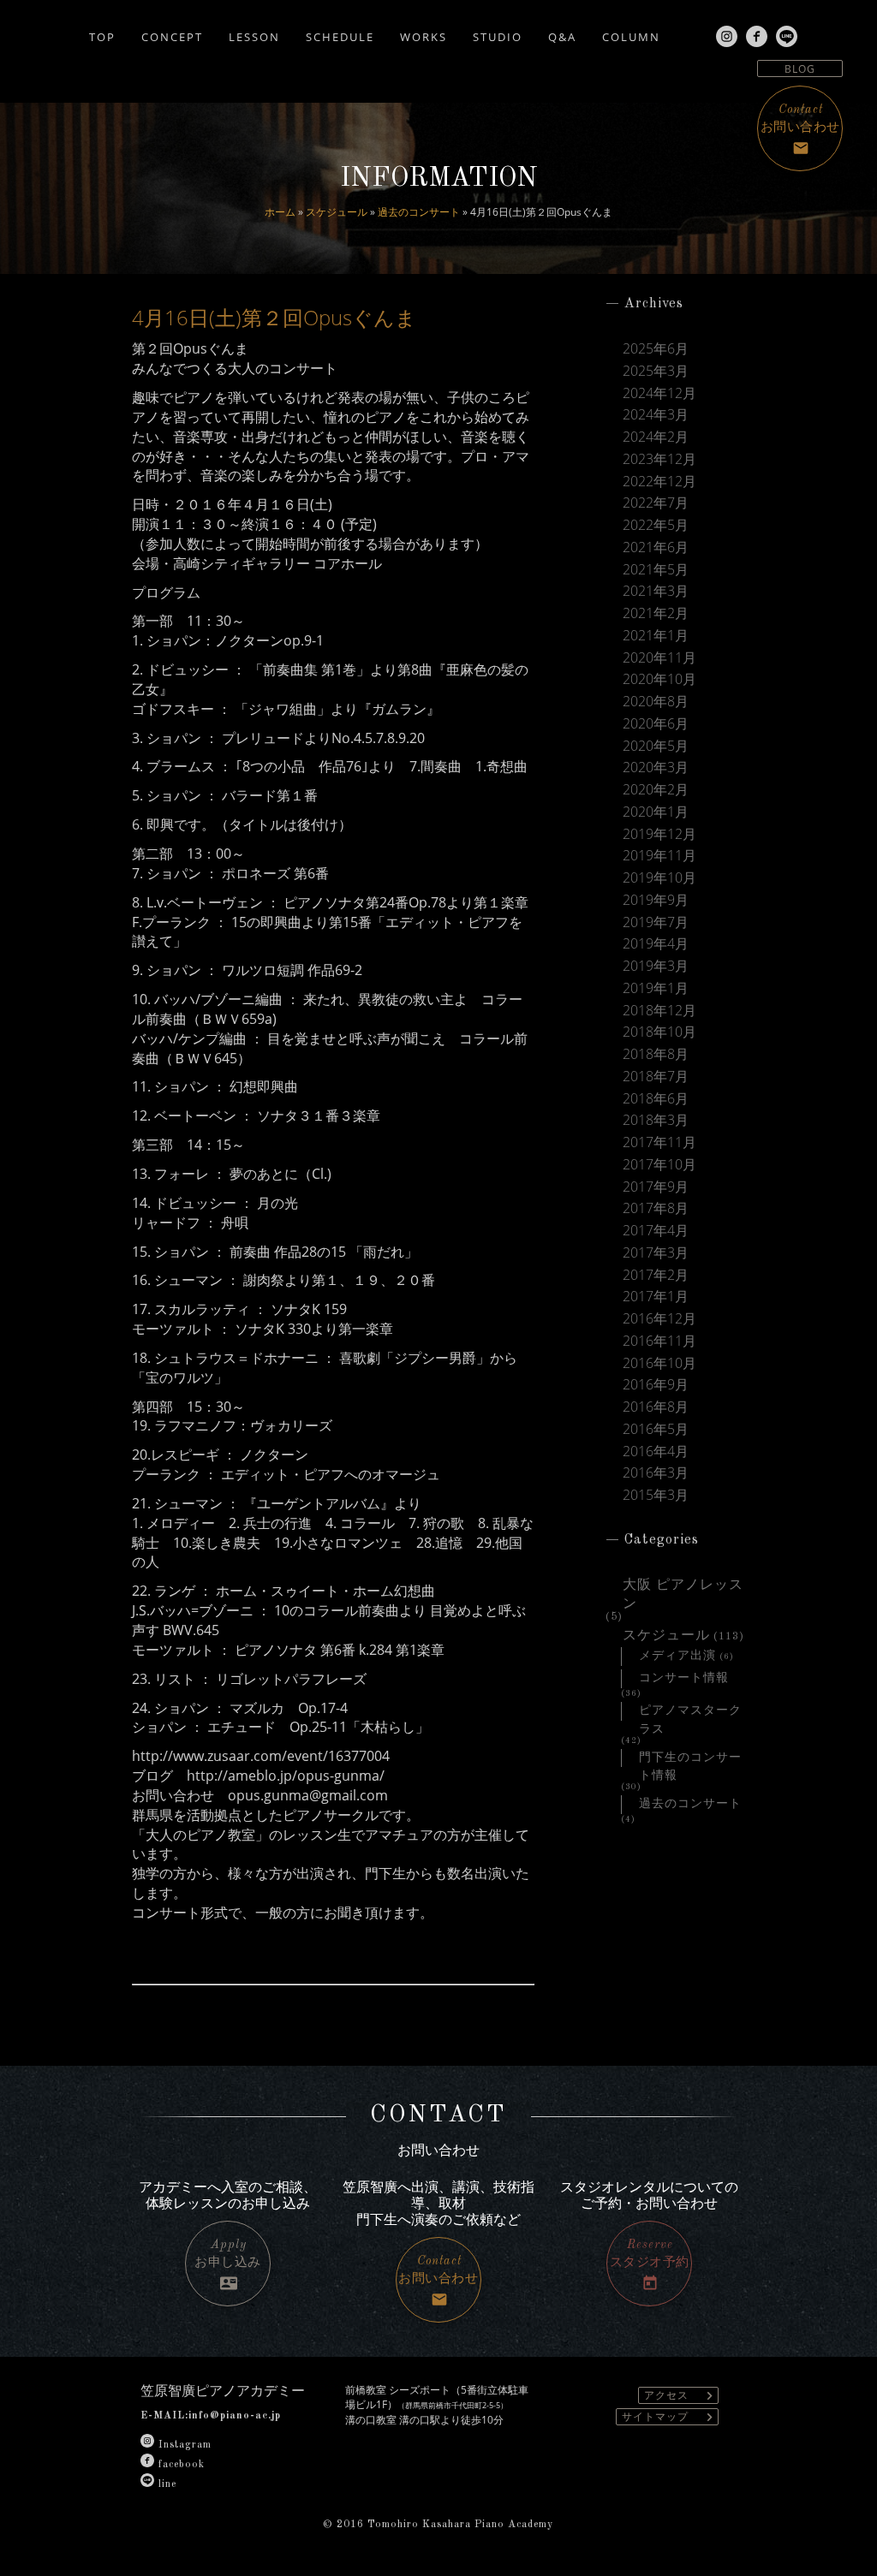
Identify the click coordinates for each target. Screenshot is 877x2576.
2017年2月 (656, 1275)
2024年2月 (656, 437)
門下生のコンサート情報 (690, 1760)
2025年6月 (656, 349)
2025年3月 (656, 371)
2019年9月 (656, 900)
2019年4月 (656, 944)
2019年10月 (659, 878)
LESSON (254, 36)
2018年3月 (656, 1120)
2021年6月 (656, 547)
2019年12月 (659, 834)
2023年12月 (659, 459)
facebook (182, 2465)
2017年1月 (656, 1297)
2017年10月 (659, 1165)
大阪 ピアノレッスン (683, 1587)
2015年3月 (656, 1495)
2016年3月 (656, 1473)
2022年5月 (656, 525)
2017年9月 (656, 1187)
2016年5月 (656, 1429)
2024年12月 (659, 393)
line (167, 2484)
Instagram (185, 2445)
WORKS (424, 36)
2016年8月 (656, 1407)
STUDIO (498, 36)
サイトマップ (670, 2417)
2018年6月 (656, 1099)
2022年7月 (656, 503)
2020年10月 (659, 679)
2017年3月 (656, 1253)
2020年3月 (656, 767)
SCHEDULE (340, 36)
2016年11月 (659, 1341)
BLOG (800, 69)
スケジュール (337, 212)
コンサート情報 (684, 1678)
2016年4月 (656, 1452)
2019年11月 (659, 856)
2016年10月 (659, 1363)
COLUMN (631, 36)
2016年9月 (656, 1385)
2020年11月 (659, 658)
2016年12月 (659, 1319)
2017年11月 (659, 1142)
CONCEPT (172, 36)
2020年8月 (656, 702)
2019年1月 (656, 988)
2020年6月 (656, 724)
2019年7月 (656, 922)
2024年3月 (656, 415)
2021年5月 (656, 570)
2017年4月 (656, 1231)
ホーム (280, 212)
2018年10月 (659, 1032)
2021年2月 (656, 613)
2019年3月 (656, 966)
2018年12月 (659, 1011)
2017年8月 (656, 1208)
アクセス (681, 2396)
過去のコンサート (419, 212)
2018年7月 (656, 1077)
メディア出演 (677, 1656)
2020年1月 (656, 812)
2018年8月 (656, 1054)
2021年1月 (656, 636)
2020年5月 (656, 746)
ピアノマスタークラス (690, 1713)
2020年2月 (656, 790)
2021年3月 (656, 591)
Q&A (562, 36)
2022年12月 (659, 482)
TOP (102, 36)
